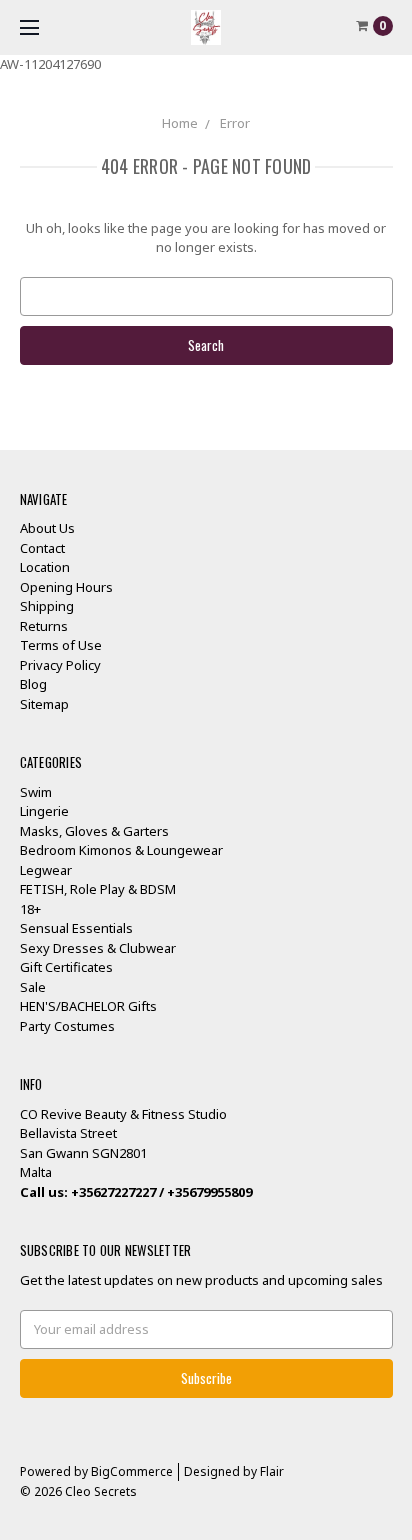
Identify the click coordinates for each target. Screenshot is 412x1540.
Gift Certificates (66, 967)
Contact (42, 548)
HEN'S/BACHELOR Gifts (88, 1006)
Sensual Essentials (76, 928)
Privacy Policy (60, 665)
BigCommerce (132, 1471)
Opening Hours (66, 587)
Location (45, 567)
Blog (33, 684)
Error (235, 123)
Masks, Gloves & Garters (94, 831)
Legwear (46, 870)
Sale (33, 987)
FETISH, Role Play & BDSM (98, 889)
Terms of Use (61, 645)
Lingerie (44, 811)
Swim (36, 792)
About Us (47, 528)
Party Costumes (67, 1026)
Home (180, 123)
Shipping (47, 606)
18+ (30, 909)
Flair (272, 1471)
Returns (44, 626)
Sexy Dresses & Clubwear (98, 948)
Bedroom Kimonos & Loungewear (121, 850)
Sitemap (44, 704)
